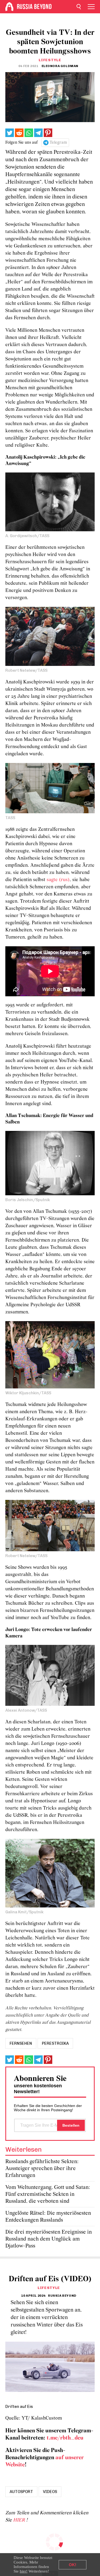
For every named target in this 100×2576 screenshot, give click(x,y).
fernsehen (21, 2043)
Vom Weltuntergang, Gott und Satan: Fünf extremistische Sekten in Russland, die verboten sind (48, 2194)
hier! (24, 2571)
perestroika (55, 2043)
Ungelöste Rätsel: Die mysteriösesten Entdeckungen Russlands (48, 2217)
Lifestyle (50, 60)
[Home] (9, 7)
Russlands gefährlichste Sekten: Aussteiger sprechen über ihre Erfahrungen (42, 2169)
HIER (20, 2520)
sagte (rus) (58, 880)
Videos (50, 2492)
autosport (21, 2492)
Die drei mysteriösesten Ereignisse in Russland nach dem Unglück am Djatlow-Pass (49, 2239)
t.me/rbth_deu (65, 2438)
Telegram (58, 143)
